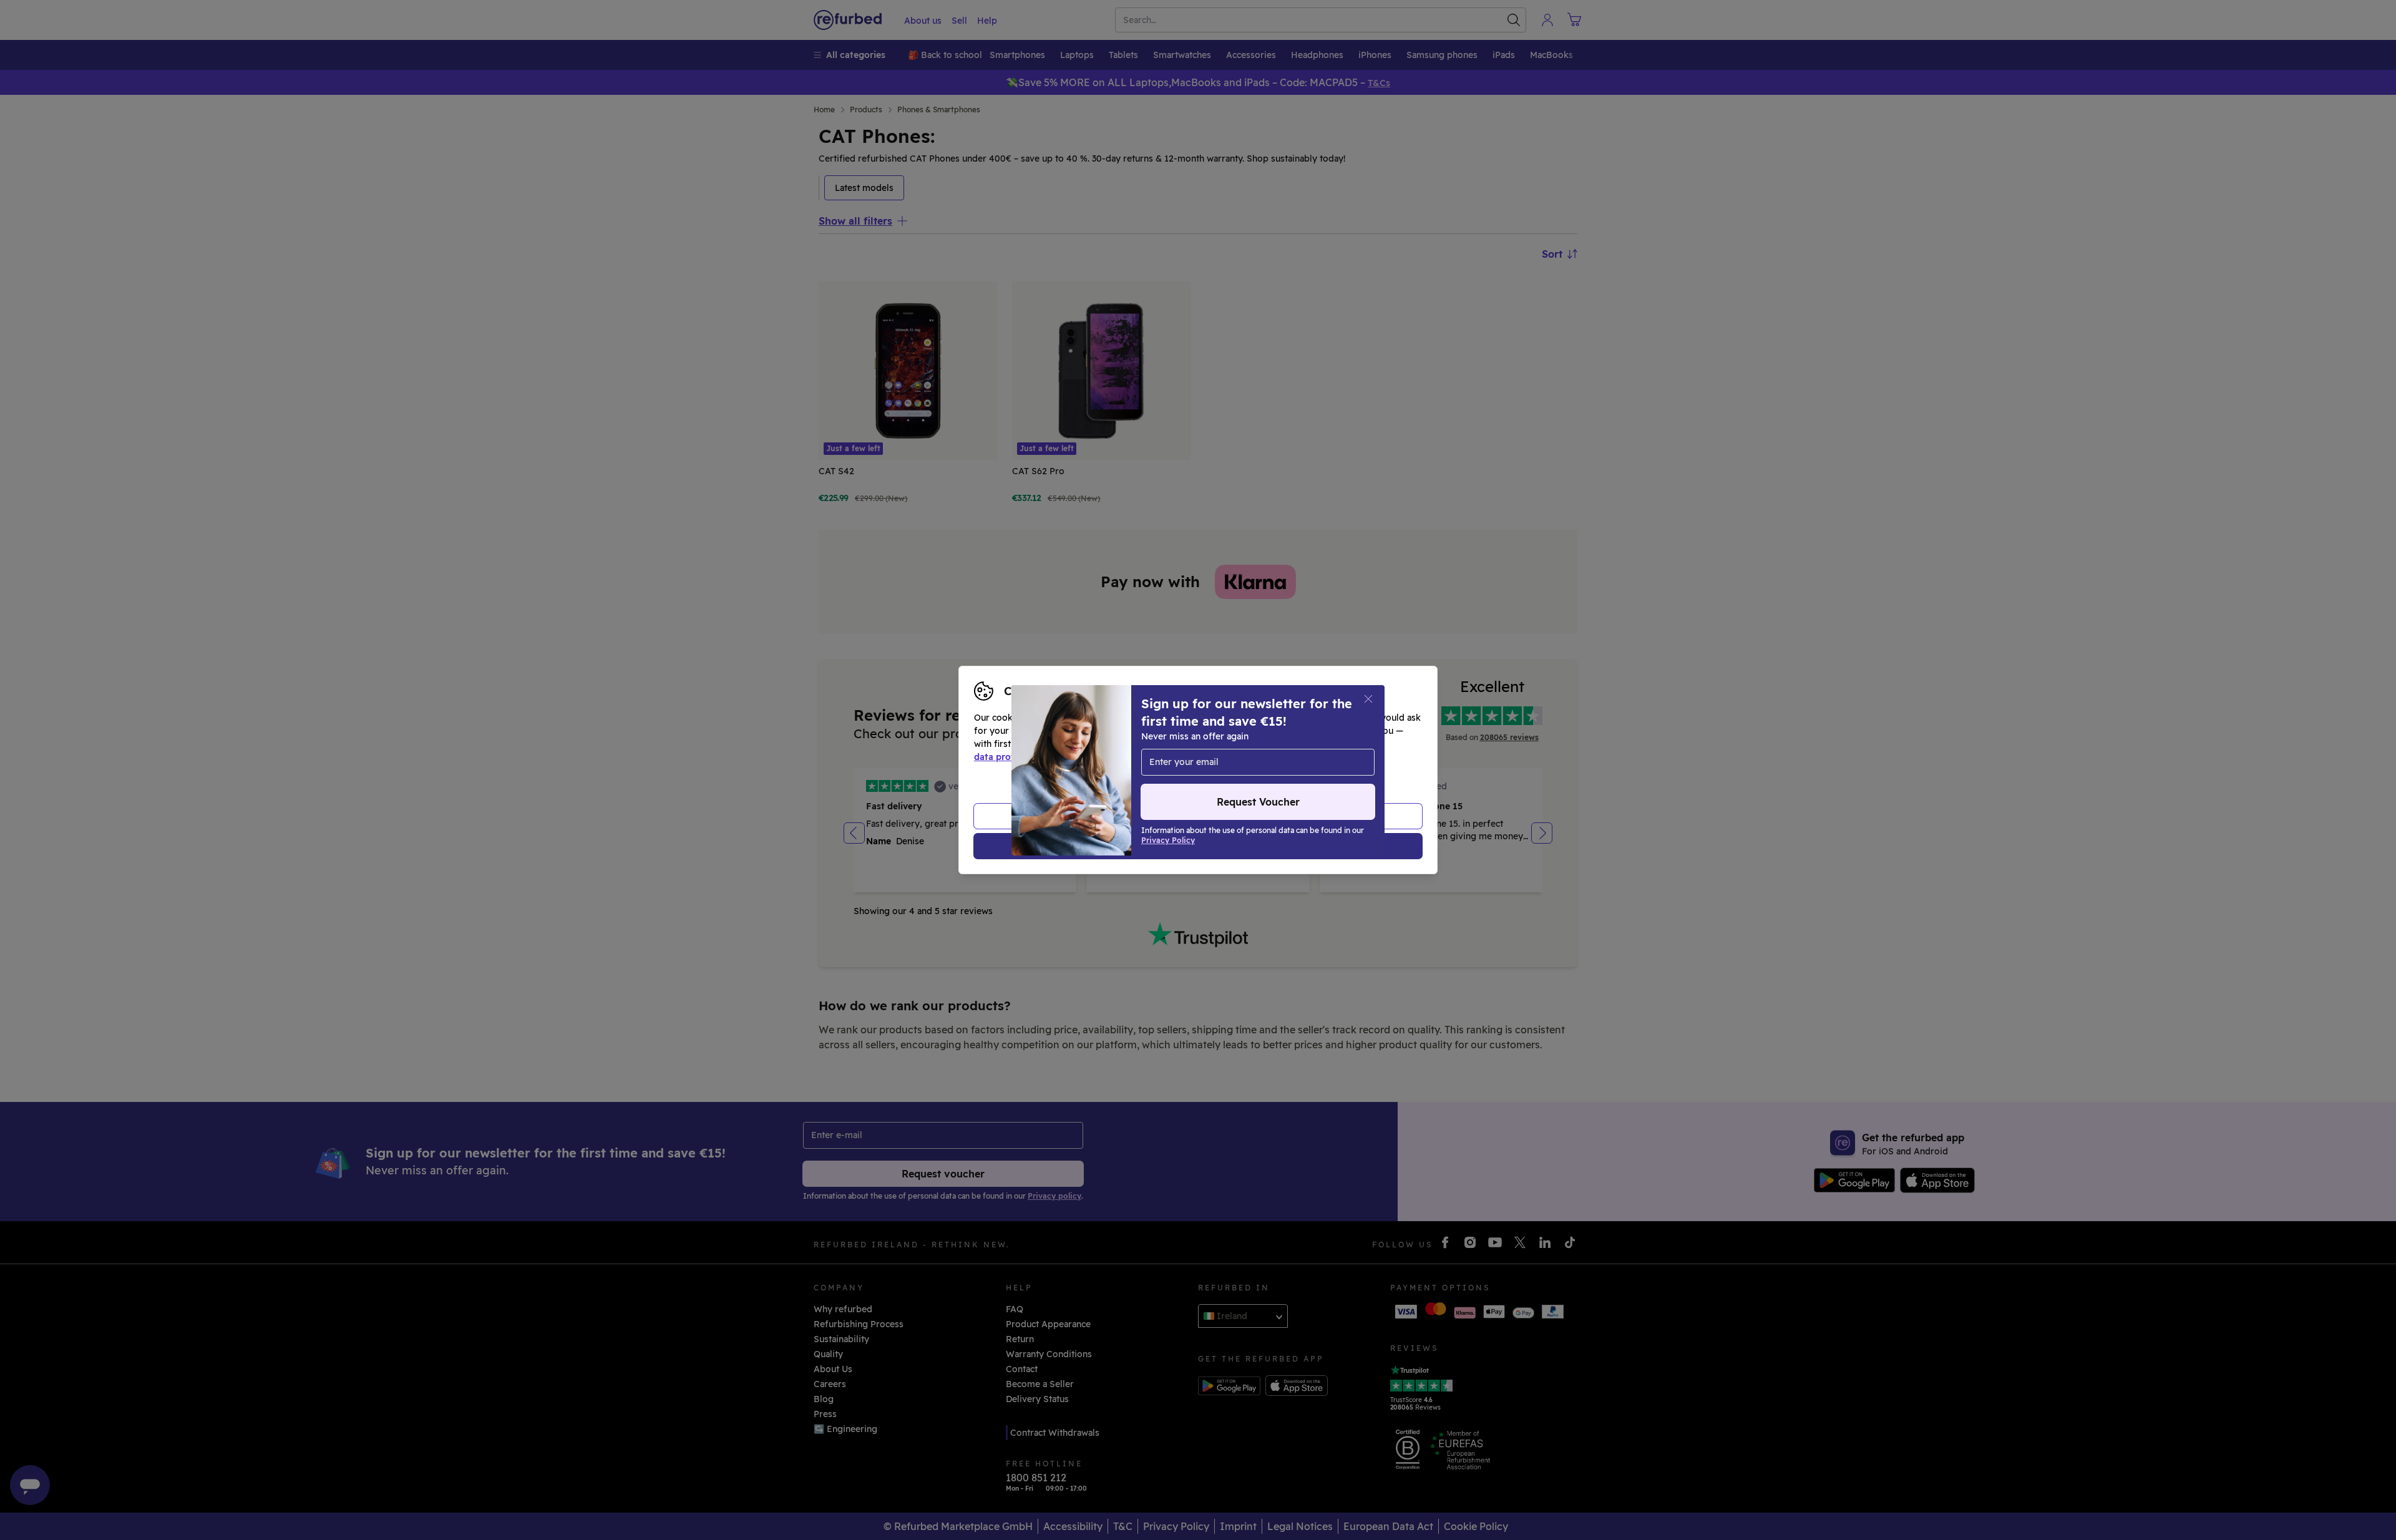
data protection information (1035, 757)
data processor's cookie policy (1262, 757)
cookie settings (1236, 744)
